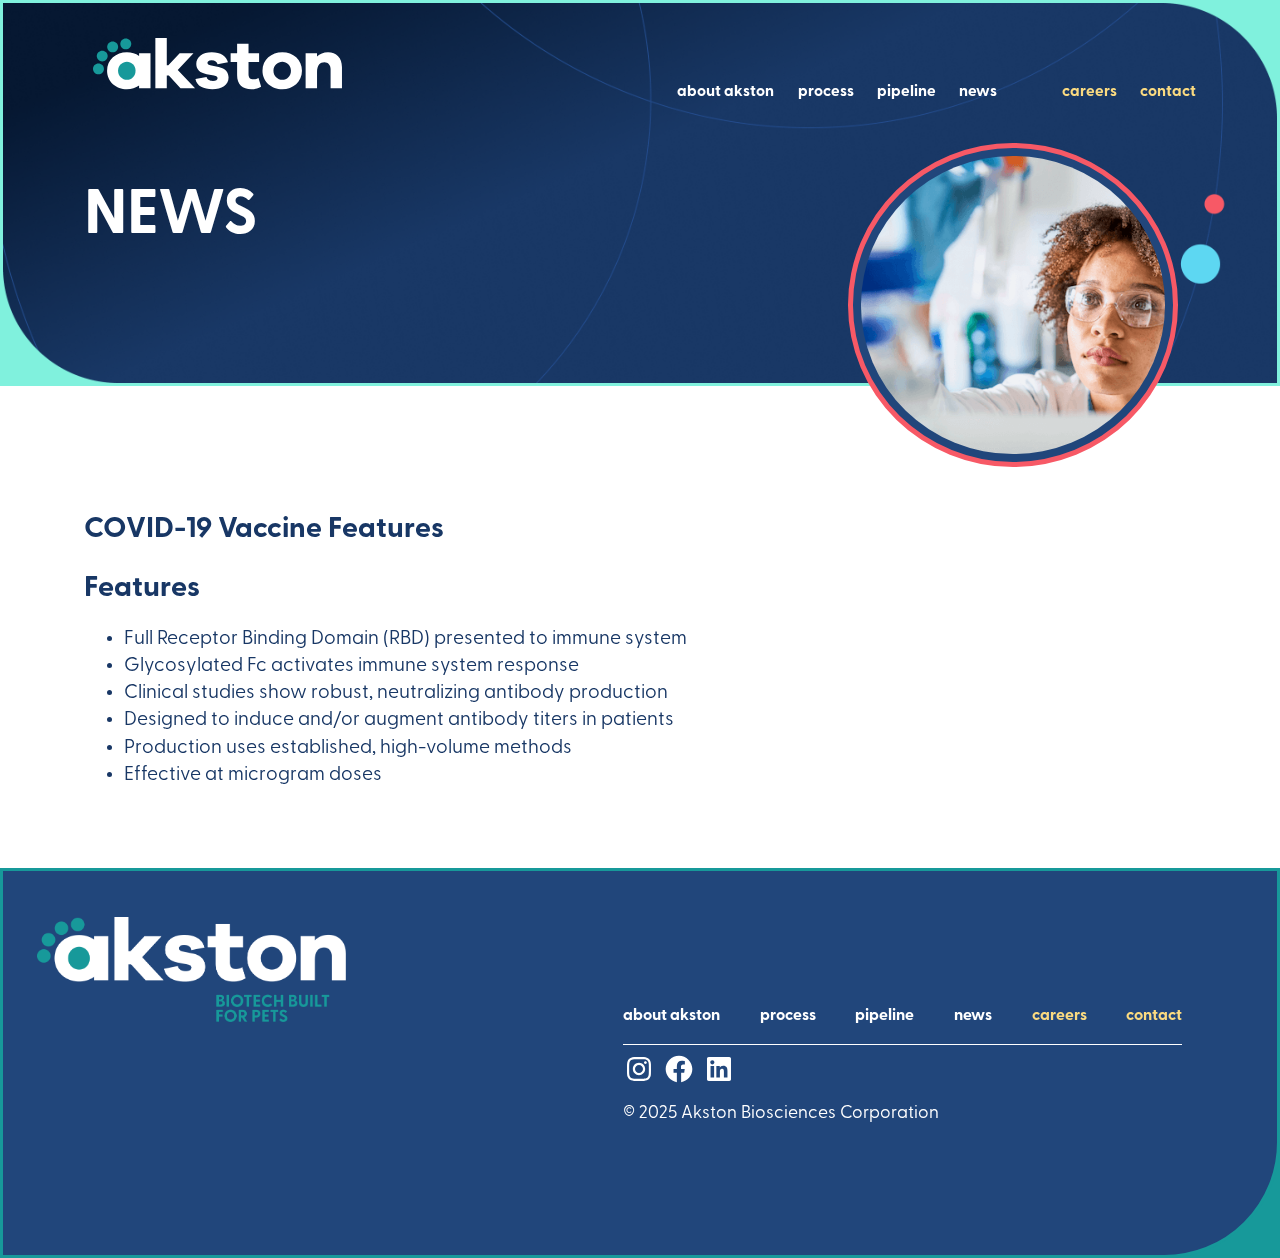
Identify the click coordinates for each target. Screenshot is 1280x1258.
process (826, 92)
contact (1168, 92)
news (978, 92)
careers (1089, 92)
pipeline (906, 92)
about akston (725, 92)
